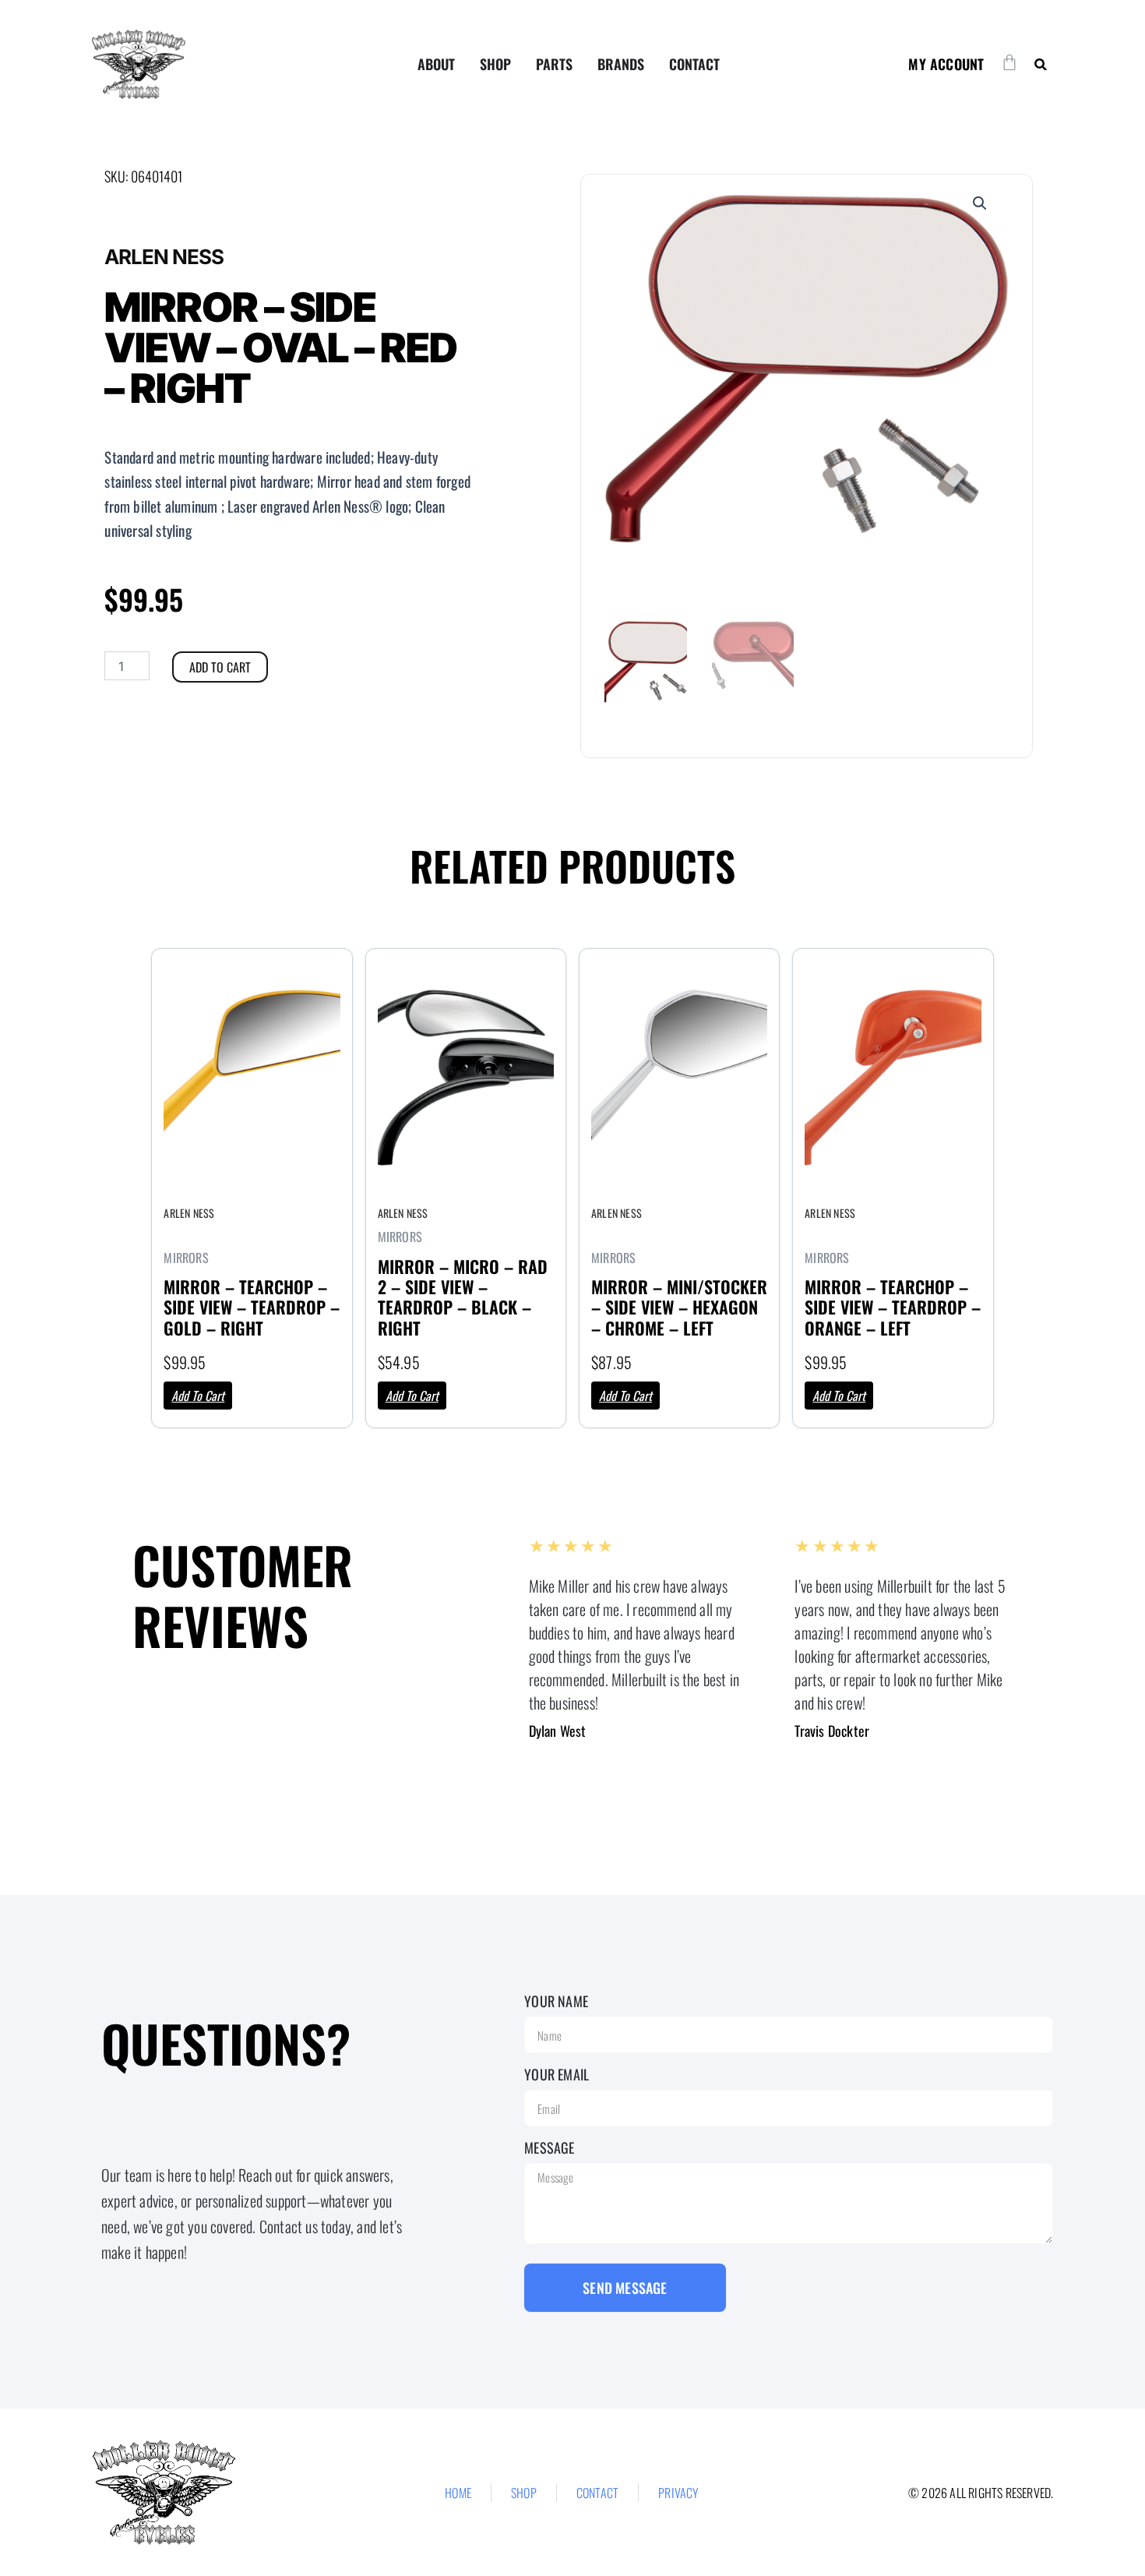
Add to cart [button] (198, 1396)
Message (549, 2147)
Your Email (557, 2074)
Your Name (556, 2001)
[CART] (1009, 62)
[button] (1040, 64)
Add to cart (220, 667)
